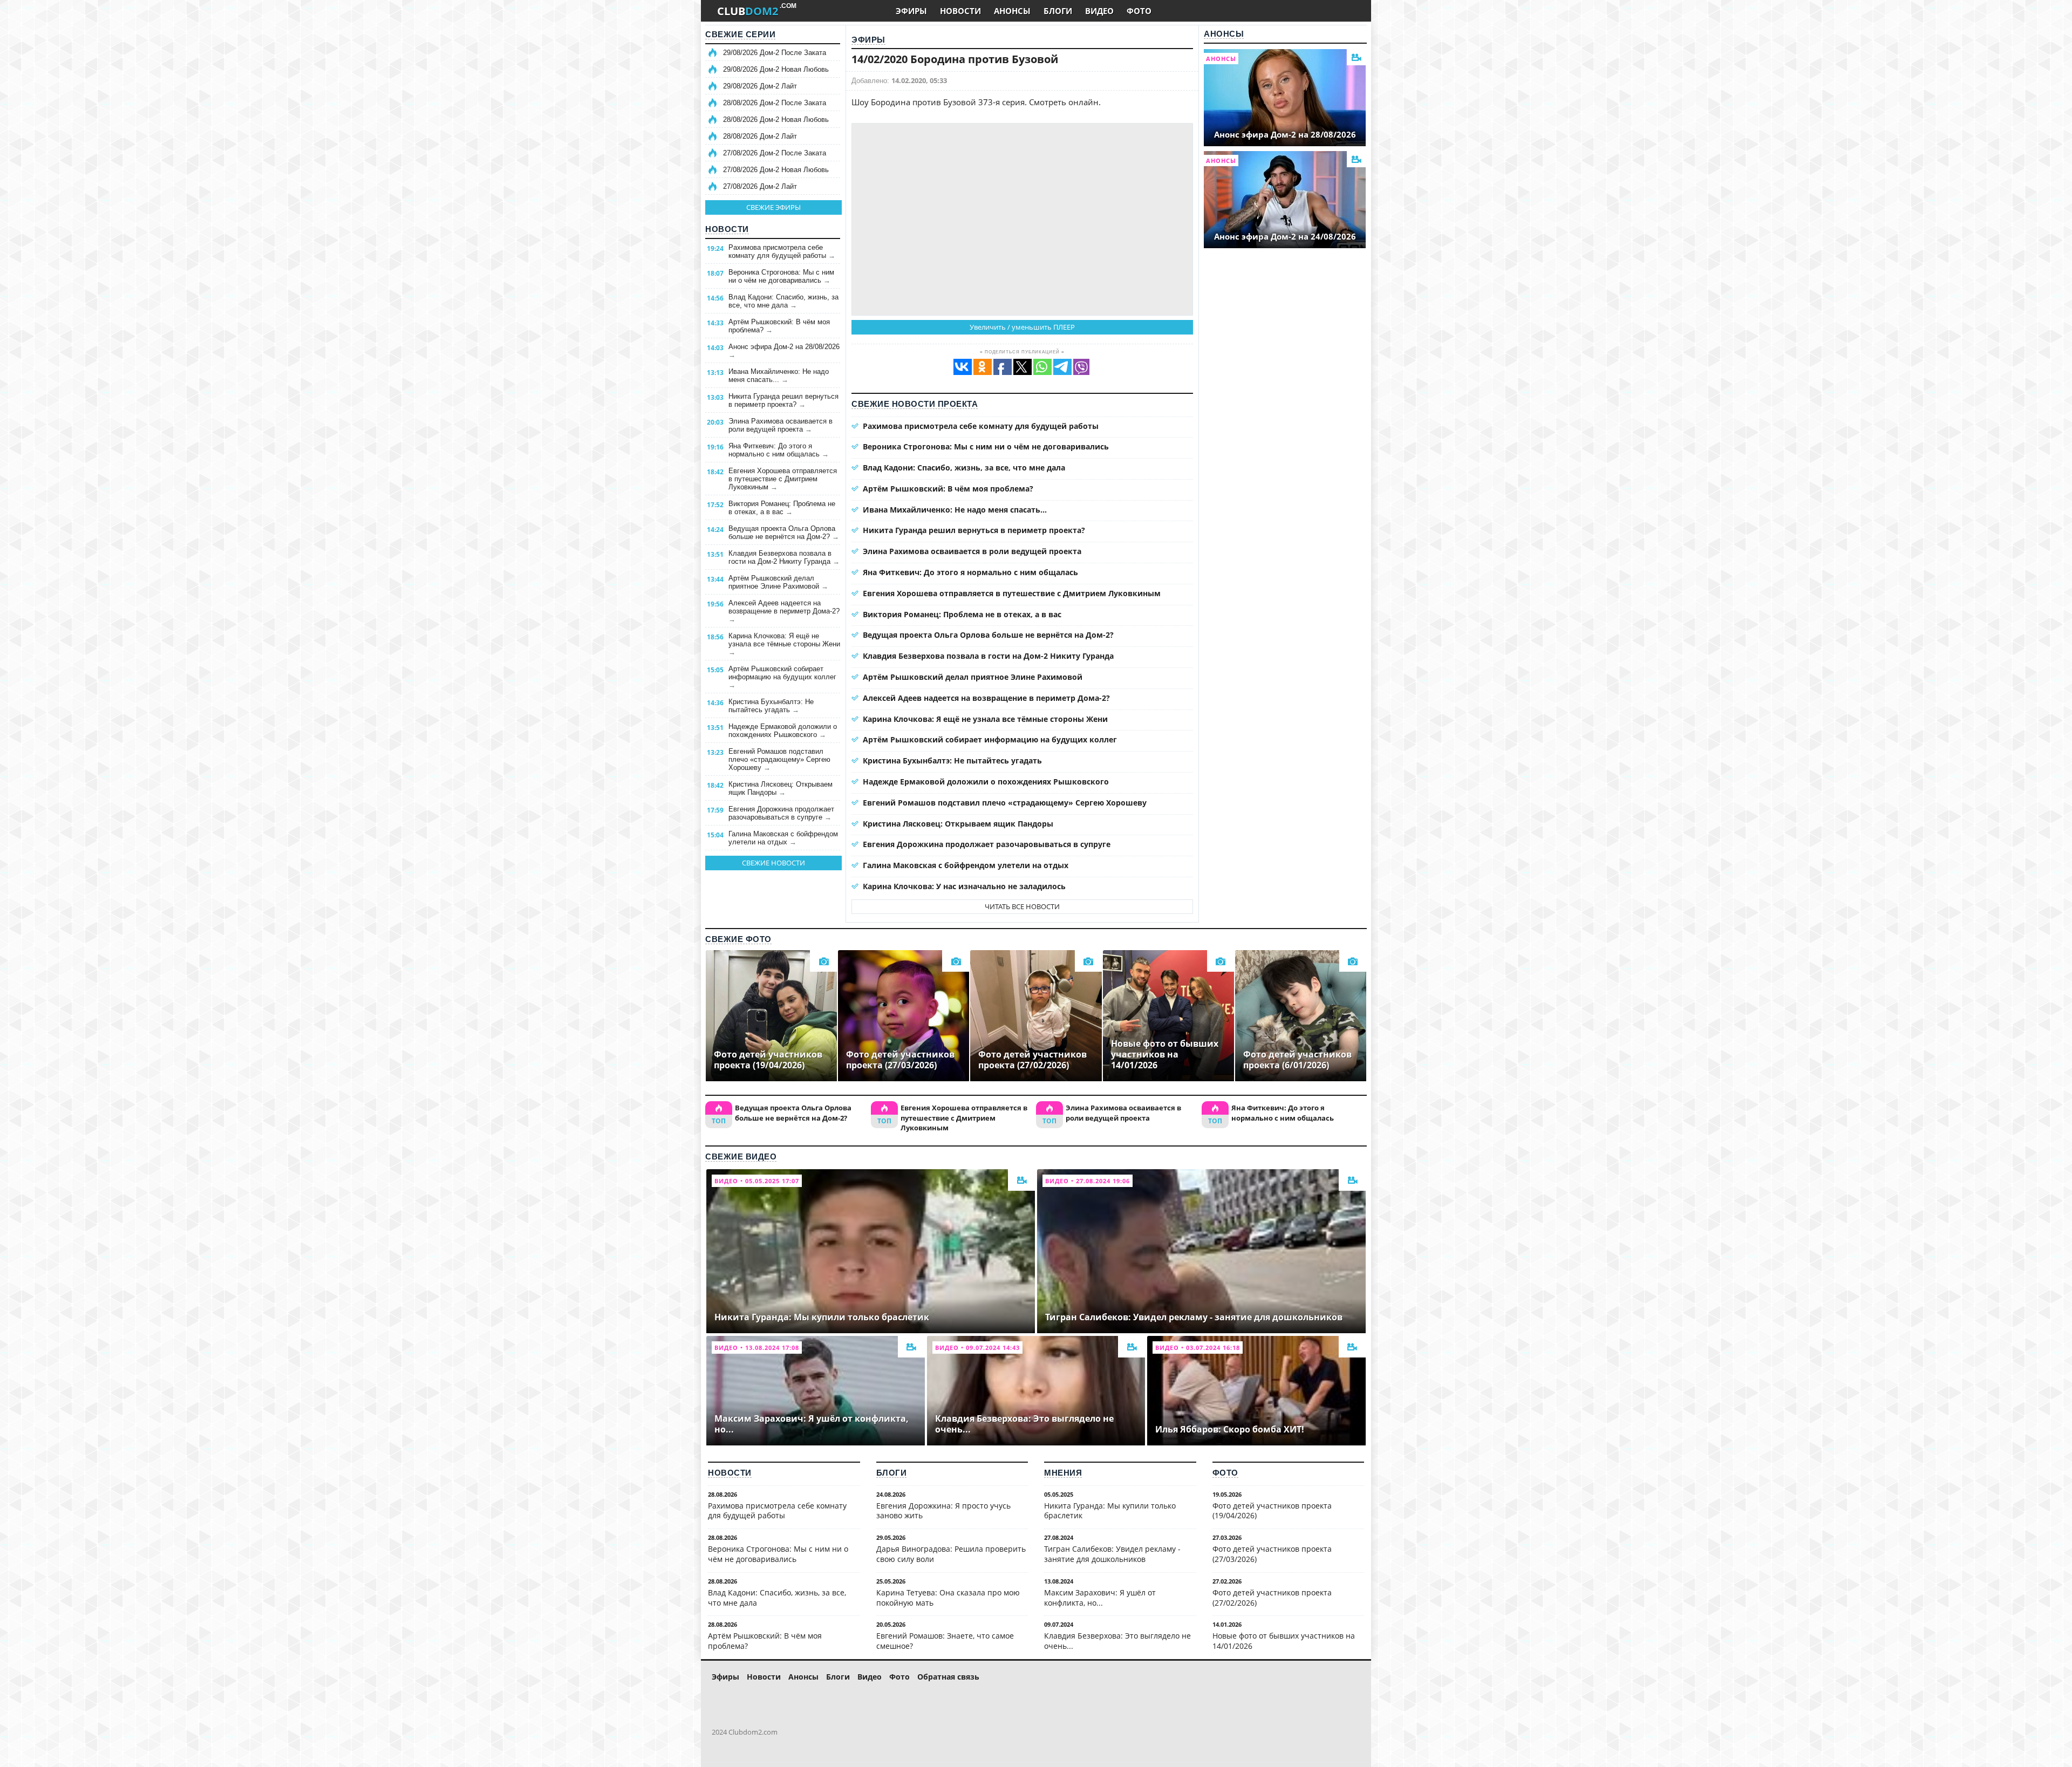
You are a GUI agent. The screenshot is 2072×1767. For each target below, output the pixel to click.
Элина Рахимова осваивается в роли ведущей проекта (781, 425)
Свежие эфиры (773, 207)
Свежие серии (740, 34)
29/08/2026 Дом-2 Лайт (760, 86)
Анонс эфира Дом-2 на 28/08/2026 (784, 351)
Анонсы (1224, 34)
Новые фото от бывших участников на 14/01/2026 (1284, 1641)
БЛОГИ (1058, 11)
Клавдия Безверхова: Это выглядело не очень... (1117, 1641)
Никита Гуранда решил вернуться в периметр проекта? (783, 400)
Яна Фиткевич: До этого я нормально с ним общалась (779, 450)
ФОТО (1139, 11)
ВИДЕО (1099, 11)
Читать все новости (1022, 906)
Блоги (892, 1473)
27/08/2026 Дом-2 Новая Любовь (776, 170)
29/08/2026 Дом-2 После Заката (775, 53)
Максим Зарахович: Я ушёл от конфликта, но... (1100, 1598)
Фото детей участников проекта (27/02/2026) (1272, 1598)
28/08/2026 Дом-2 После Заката (775, 103)
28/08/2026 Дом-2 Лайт (760, 136)
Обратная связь (948, 1677)
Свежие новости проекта (915, 404)
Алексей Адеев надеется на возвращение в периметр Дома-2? (784, 611)
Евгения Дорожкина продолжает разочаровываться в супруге (781, 813)
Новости (727, 229)
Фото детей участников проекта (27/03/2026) (1272, 1554)
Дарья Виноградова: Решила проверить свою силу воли (951, 1554)
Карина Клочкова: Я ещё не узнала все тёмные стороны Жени (784, 644)
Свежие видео (741, 1157)
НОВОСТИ (960, 11)
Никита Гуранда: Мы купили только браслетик (1110, 1511)
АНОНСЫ (1012, 11)
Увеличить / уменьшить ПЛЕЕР (1022, 327)
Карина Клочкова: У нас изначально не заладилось (964, 886)
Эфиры (868, 40)
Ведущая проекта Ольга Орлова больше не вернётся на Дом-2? (784, 533)
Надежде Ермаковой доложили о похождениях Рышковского (783, 731)
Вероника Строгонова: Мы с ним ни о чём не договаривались (781, 276)
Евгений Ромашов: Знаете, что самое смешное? (945, 1641)
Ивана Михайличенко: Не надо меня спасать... (779, 376)
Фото (1225, 1473)
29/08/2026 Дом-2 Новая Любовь (776, 69)
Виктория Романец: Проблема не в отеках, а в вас (782, 508)
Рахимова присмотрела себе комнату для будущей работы (782, 251)
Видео (870, 1677)
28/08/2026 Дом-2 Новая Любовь (776, 120)
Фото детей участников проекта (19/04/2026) (1272, 1511)
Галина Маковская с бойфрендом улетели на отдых (783, 838)
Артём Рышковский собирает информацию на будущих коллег (782, 677)
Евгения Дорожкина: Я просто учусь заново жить (943, 1511)
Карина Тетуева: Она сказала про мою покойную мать (948, 1598)
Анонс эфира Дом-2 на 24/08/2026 (1285, 236)
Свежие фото (738, 939)
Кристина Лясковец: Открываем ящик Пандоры (781, 788)
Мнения (1063, 1473)
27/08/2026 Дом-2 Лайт (760, 186)
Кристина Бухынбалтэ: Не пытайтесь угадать (771, 706)
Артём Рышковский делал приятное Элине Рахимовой (778, 582)
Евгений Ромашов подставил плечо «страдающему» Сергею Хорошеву (779, 759)
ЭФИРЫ (911, 11)
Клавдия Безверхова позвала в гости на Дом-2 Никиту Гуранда (784, 557)
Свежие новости (773, 863)
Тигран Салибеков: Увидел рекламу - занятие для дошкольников (1112, 1554)
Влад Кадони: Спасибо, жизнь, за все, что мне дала (783, 301)
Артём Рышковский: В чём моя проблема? (779, 326)
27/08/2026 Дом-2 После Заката (775, 153)
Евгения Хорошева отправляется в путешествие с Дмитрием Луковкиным (783, 479)
